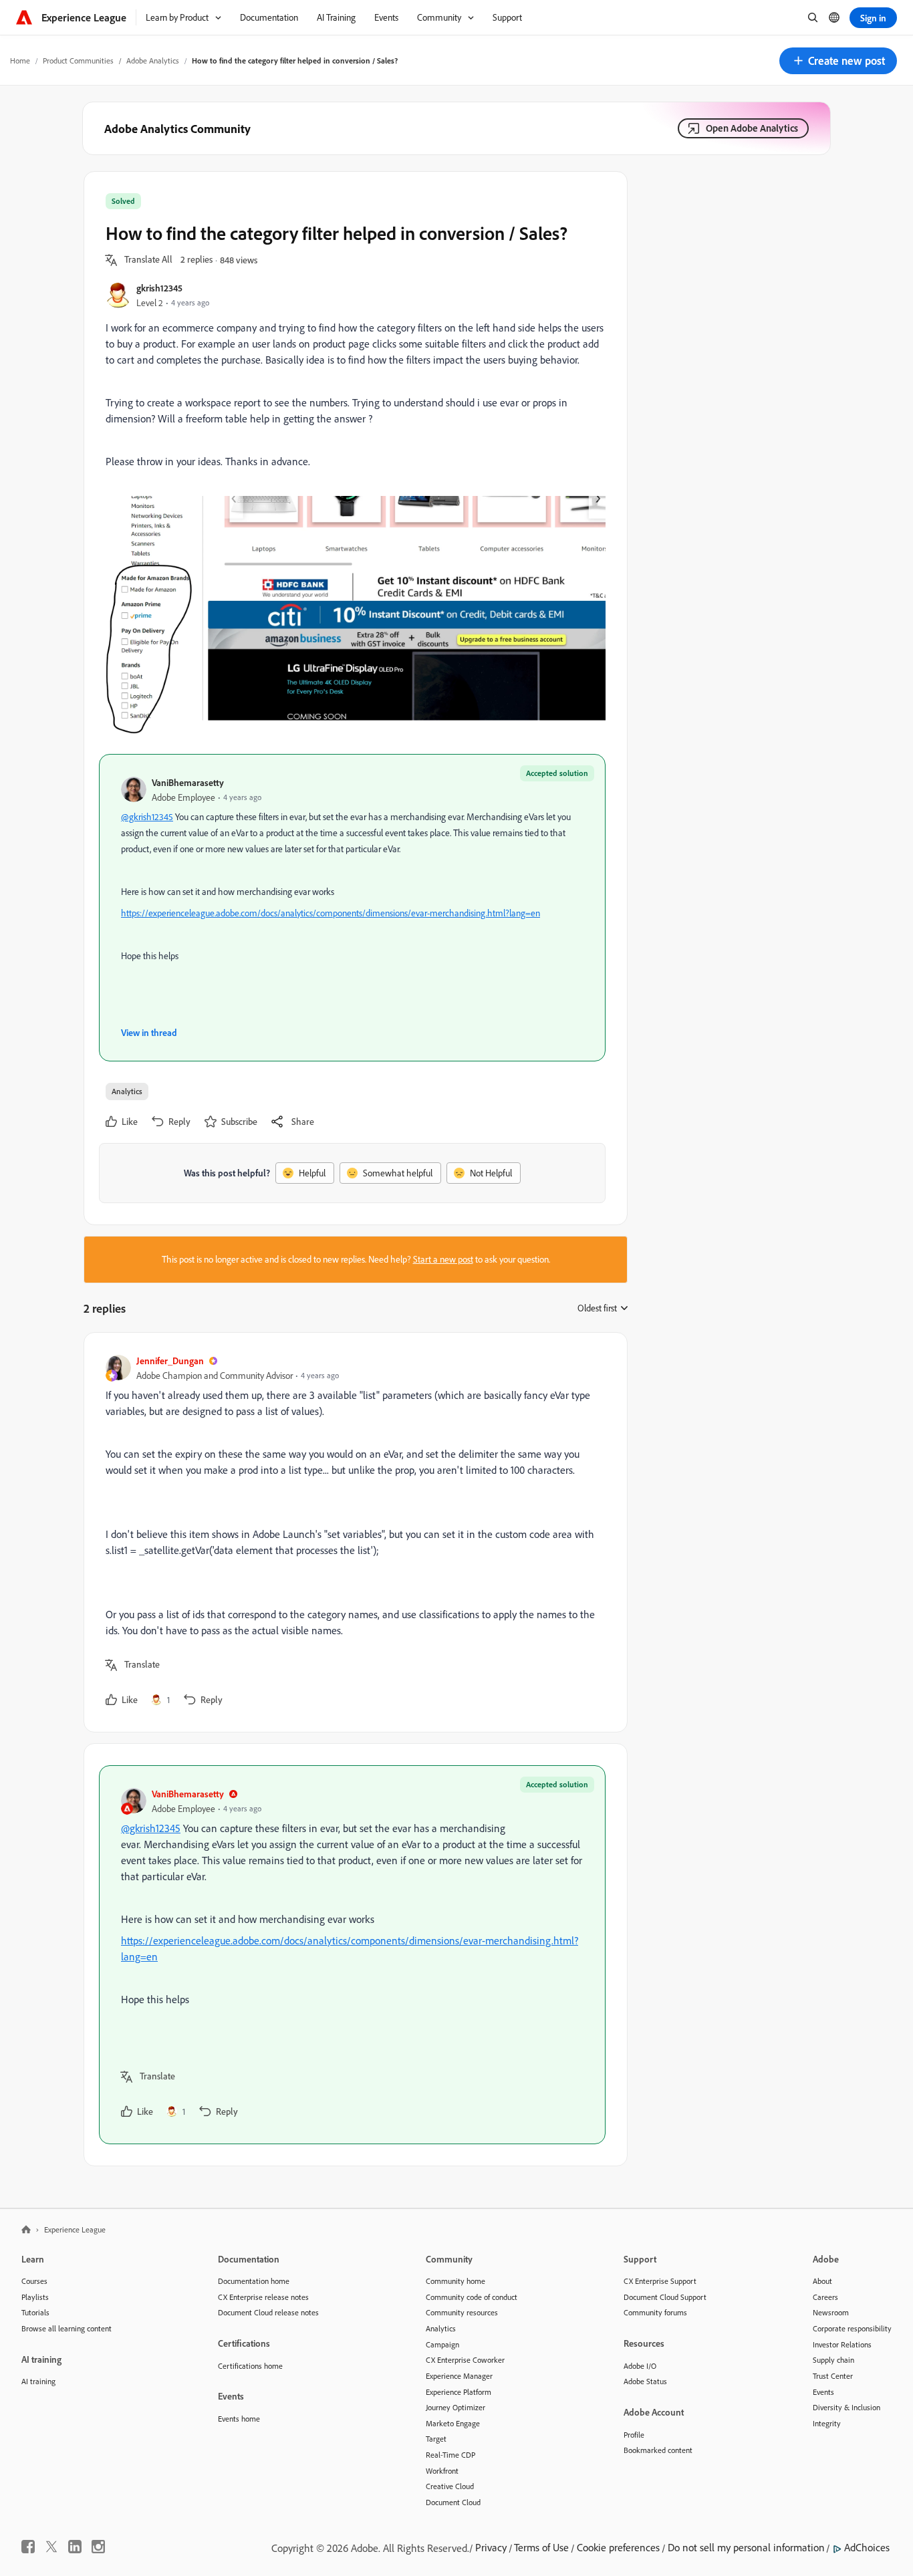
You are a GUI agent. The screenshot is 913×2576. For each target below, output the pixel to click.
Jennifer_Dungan (170, 1361)
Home (20, 60)
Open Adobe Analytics (752, 128)
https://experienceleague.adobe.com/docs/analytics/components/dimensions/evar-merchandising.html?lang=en (331, 913)
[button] (838, 61)
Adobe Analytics (153, 60)
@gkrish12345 (147, 817)
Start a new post (443, 1259)
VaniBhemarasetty (188, 782)
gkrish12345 (159, 288)
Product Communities (78, 60)
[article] (352, 1532)
